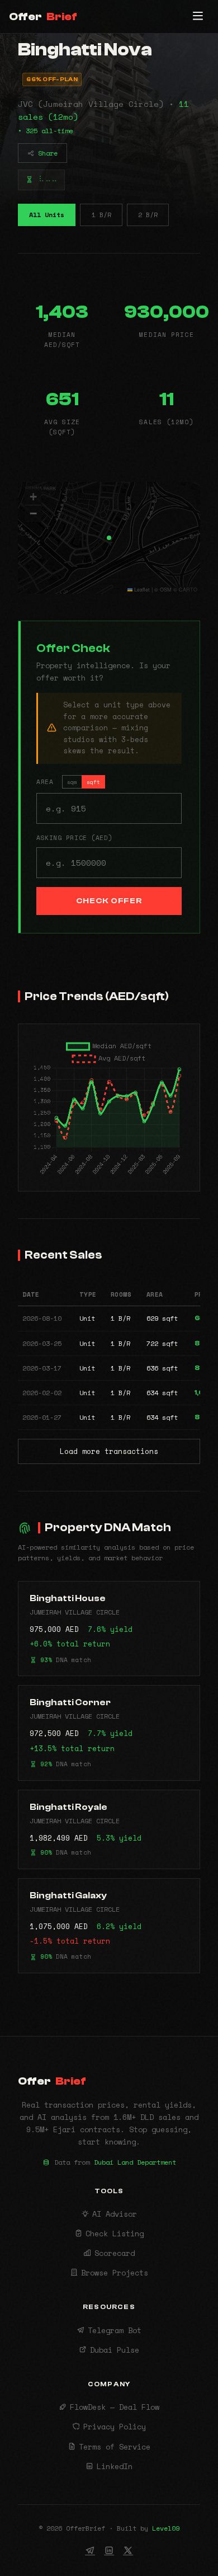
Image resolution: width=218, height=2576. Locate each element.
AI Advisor (115, 2214)
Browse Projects (115, 2273)
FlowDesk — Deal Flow (115, 2407)
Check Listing (115, 2234)
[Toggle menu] (198, 17)
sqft (93, 782)
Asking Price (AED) (74, 837)
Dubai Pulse (115, 2350)
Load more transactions (109, 1451)
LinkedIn (115, 2466)
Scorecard (115, 2253)
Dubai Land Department (135, 2162)
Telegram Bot (115, 2330)
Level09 (166, 2528)
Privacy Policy (115, 2427)
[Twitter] (128, 2550)
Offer (43, 17)
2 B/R (148, 215)
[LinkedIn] (109, 2550)
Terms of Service (115, 2447)
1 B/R (101, 215)
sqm (72, 782)
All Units (47, 215)
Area (68, 782)
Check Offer (109, 901)
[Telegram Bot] (90, 2550)
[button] (109, 538)
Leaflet (141, 590)
